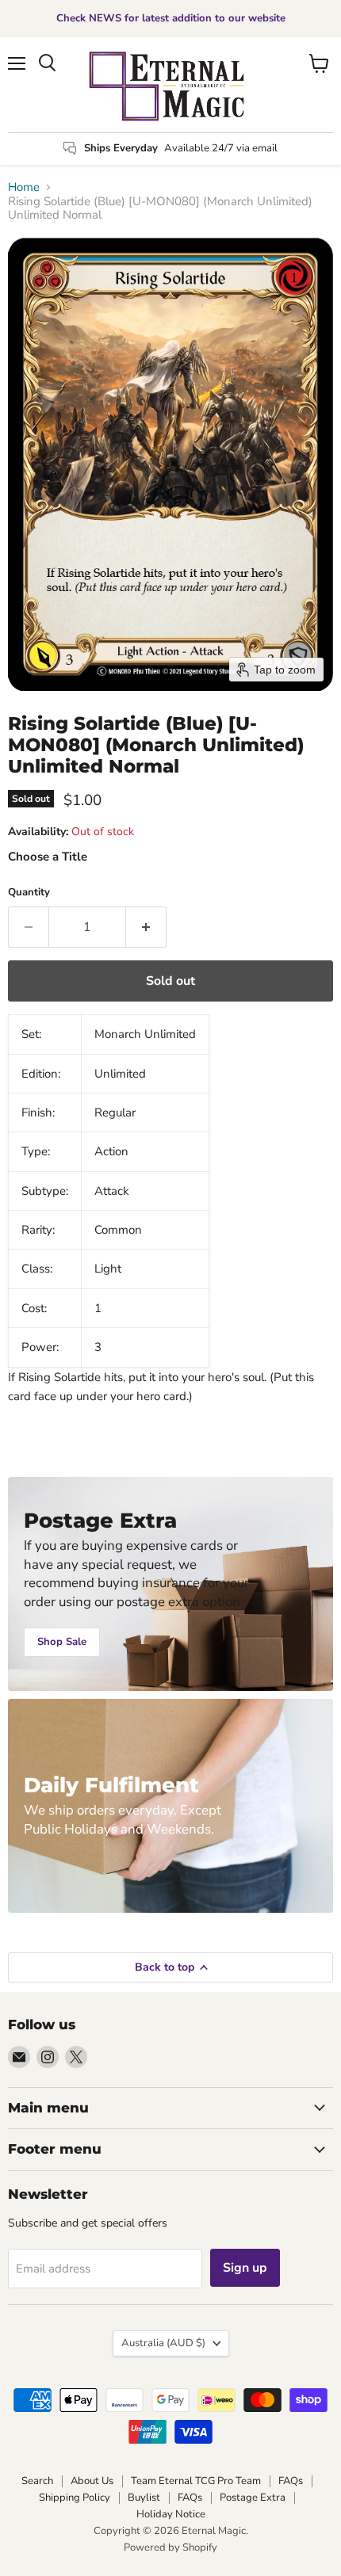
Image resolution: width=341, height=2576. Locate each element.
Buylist (144, 2498)
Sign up (245, 2268)
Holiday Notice (171, 2514)
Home (24, 187)
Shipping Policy (75, 2498)
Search (37, 2481)
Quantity (29, 893)
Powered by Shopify (170, 2547)
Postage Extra (253, 2498)
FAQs (291, 2481)
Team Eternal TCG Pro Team (196, 2481)
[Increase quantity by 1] (146, 927)
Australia (163, 2343)
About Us (92, 2481)
